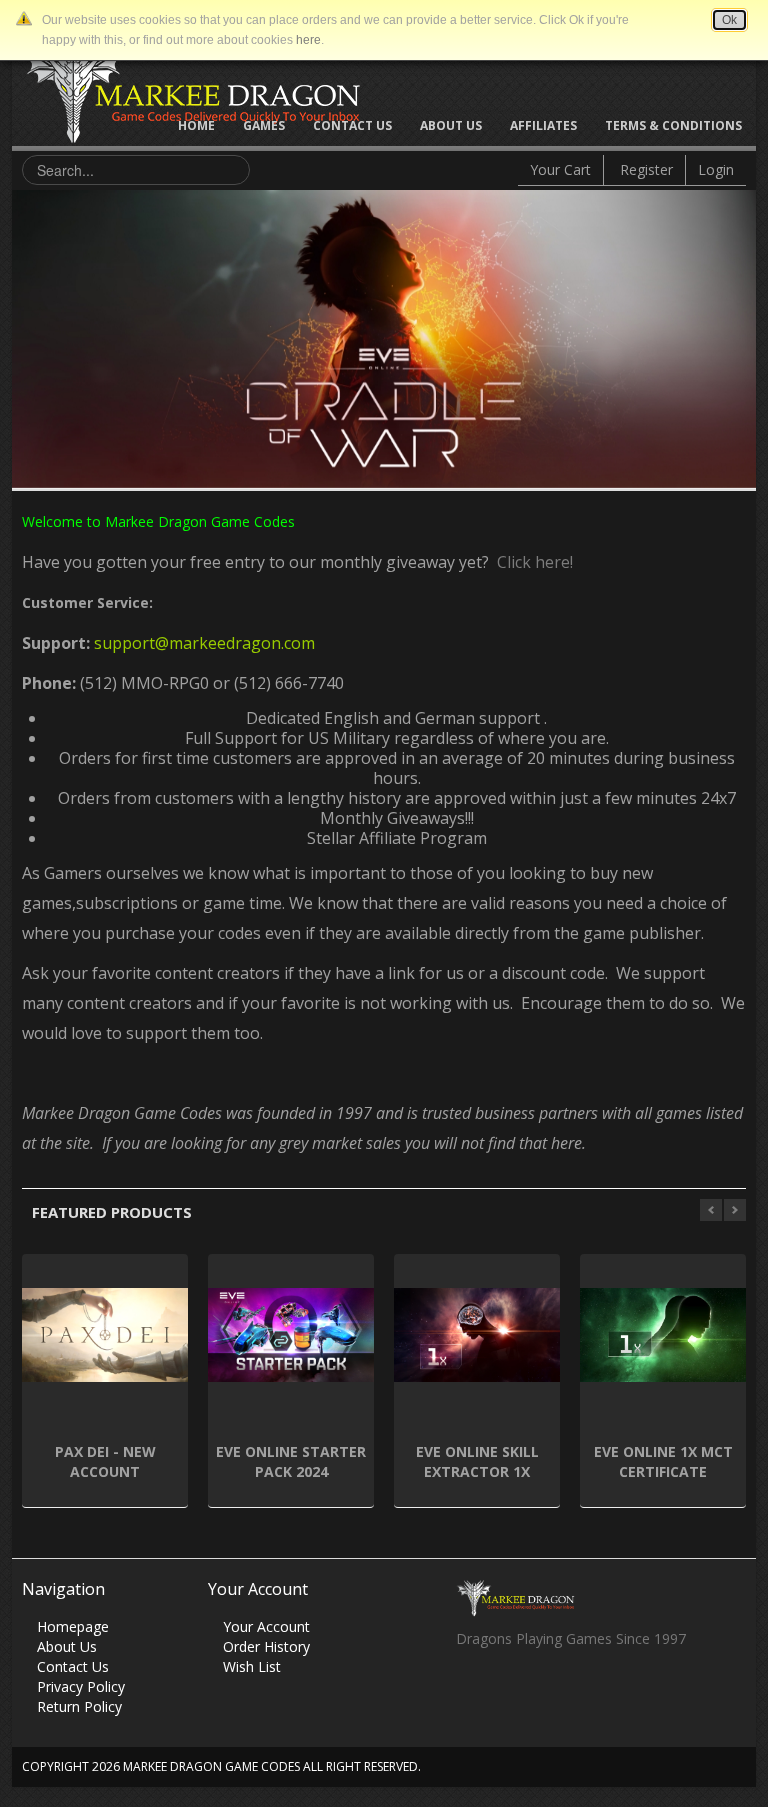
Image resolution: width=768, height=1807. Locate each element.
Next (741, 334)
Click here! (531, 562)
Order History (266, 1646)
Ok (729, 20)
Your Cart (560, 169)
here (308, 40)
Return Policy (79, 1706)
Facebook (470, 1693)
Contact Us (352, 125)
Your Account (266, 1626)
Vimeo (587, 1693)
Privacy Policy (81, 1686)
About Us (451, 125)
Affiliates (543, 125)
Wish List (252, 1666)
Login (716, 169)
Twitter (509, 1693)
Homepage (73, 1626)
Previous (27, 334)
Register (646, 169)
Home (196, 125)
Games (264, 125)
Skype (548, 1693)
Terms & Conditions (673, 125)
